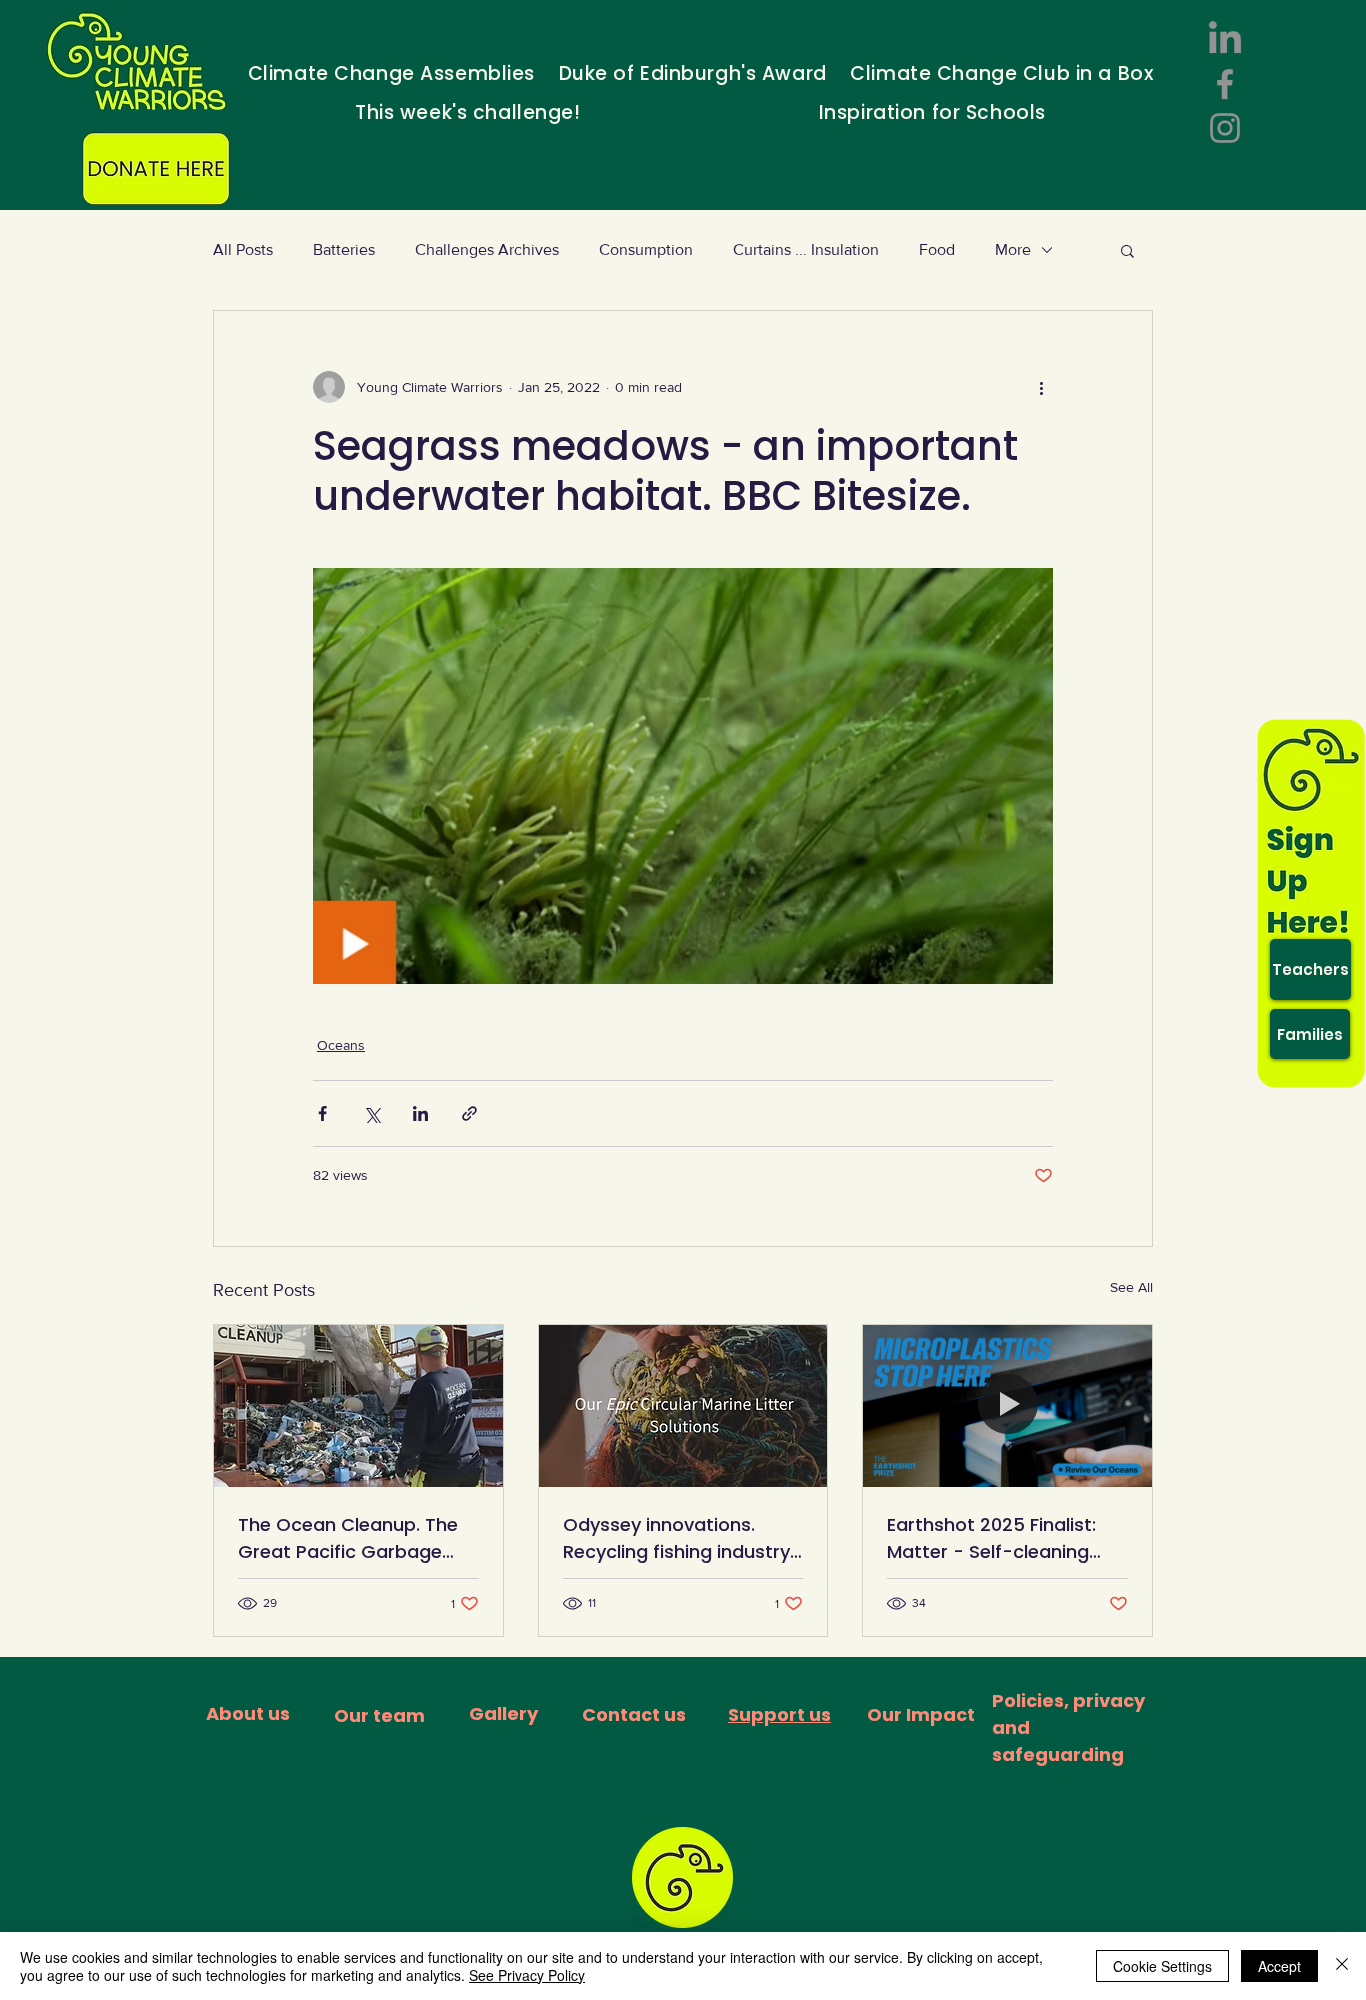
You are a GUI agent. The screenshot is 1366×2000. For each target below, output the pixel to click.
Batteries (344, 249)
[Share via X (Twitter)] (371, 1113)
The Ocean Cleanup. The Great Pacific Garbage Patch (348, 1538)
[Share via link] (469, 1113)
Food (937, 249)
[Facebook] (1225, 84)
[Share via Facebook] (322, 1113)
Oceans (341, 1045)
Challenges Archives (487, 249)
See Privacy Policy (527, 1975)
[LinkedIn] (1225, 40)
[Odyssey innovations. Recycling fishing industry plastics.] (683, 1406)
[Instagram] (1225, 128)
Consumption (646, 249)
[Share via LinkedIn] (420, 1113)
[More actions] (1041, 387)
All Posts (243, 249)
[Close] (1342, 1966)
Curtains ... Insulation (806, 249)
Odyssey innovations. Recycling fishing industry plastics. (676, 1538)
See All (1131, 1287)
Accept (1279, 1966)
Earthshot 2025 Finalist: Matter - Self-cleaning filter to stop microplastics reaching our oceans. (991, 1538)
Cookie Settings (1162, 1966)
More (1013, 249)
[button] (1127, 250)
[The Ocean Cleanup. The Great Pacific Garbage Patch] (358, 1406)
